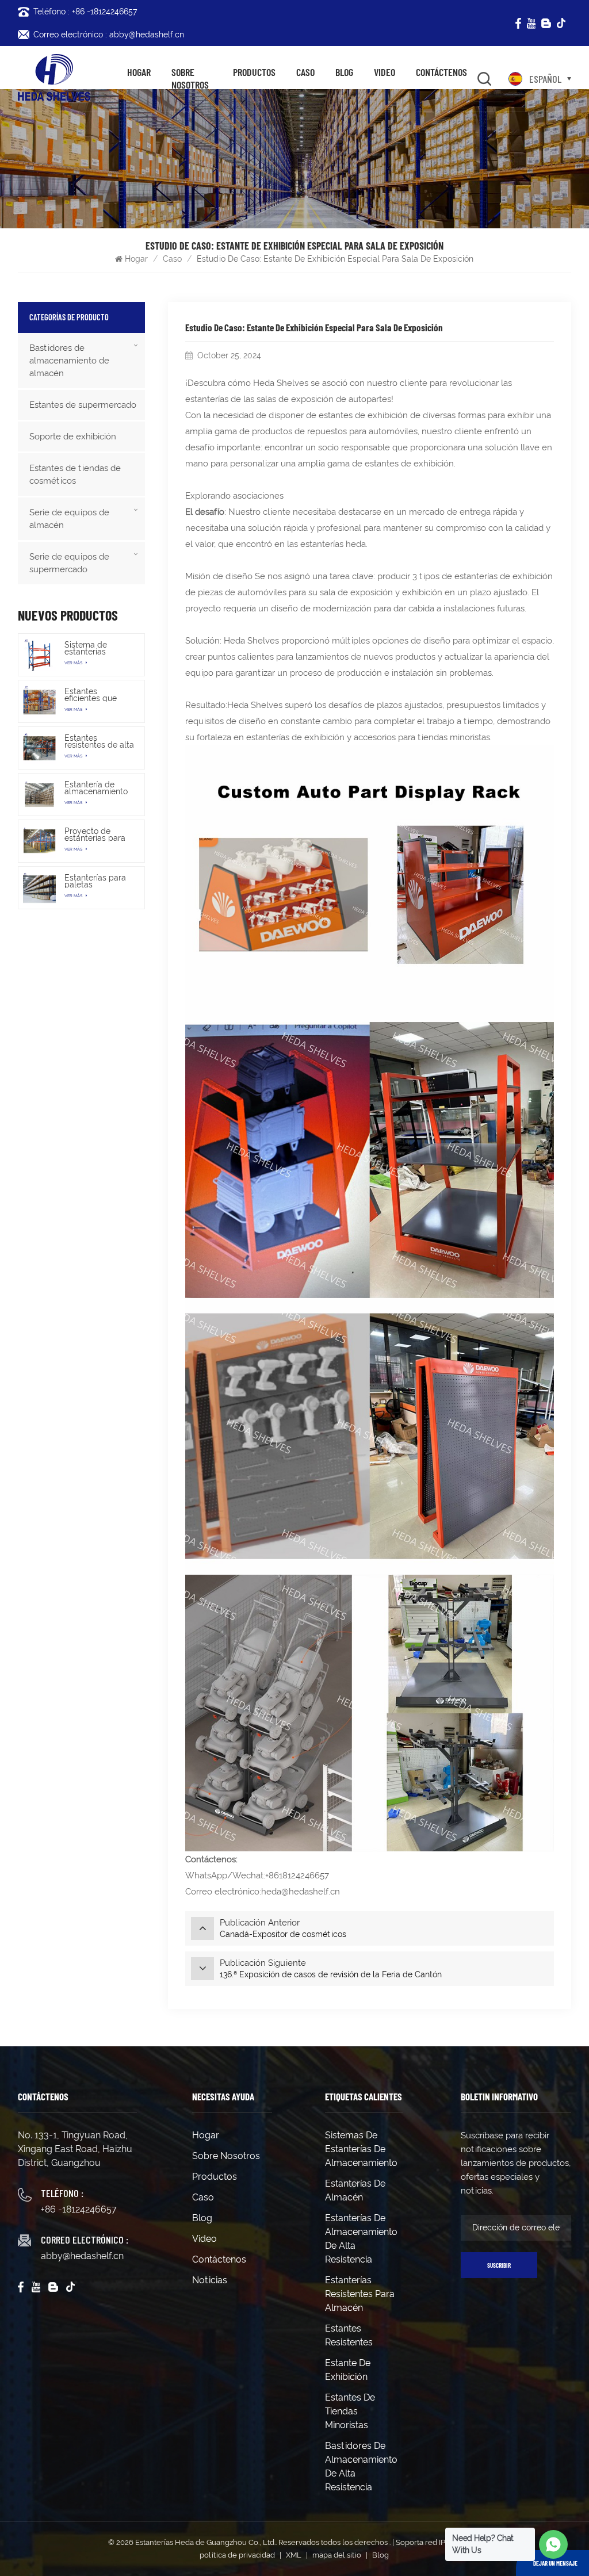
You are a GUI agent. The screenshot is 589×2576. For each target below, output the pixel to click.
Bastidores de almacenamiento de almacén (69, 361)
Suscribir (499, 2265)
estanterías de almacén (355, 2190)
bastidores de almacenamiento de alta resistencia (361, 2466)
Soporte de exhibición (73, 437)
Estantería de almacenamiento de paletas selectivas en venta (96, 788)
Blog (344, 72)
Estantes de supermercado (83, 405)
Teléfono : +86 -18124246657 (85, 12)
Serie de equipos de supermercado (69, 563)
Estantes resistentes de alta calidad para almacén (99, 741)
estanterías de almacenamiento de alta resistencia (361, 2239)
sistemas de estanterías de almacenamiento (361, 2149)
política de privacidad (237, 2555)
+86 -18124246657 (79, 2209)
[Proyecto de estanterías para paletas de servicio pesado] (39, 841)
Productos (254, 72)
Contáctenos (441, 72)
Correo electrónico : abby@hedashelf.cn (109, 35)
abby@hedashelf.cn (82, 2256)
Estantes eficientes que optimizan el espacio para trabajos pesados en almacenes (97, 695)
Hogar (139, 72)
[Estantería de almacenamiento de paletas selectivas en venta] (39, 795)
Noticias (210, 2280)
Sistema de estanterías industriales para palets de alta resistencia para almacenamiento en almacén (96, 648)
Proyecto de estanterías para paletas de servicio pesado (95, 835)
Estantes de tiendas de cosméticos (75, 474)
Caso (305, 72)
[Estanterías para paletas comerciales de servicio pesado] (39, 888)
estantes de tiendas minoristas (350, 2411)
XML (294, 2555)
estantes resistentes (349, 2335)
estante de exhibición (348, 2370)
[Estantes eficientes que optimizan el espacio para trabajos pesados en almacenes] (39, 701)
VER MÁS (74, 663)
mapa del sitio (337, 2555)
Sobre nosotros (190, 79)
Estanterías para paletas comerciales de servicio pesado (95, 881)
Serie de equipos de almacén (69, 519)
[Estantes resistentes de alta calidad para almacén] (39, 748)
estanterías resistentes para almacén (360, 2294)
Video (385, 72)
